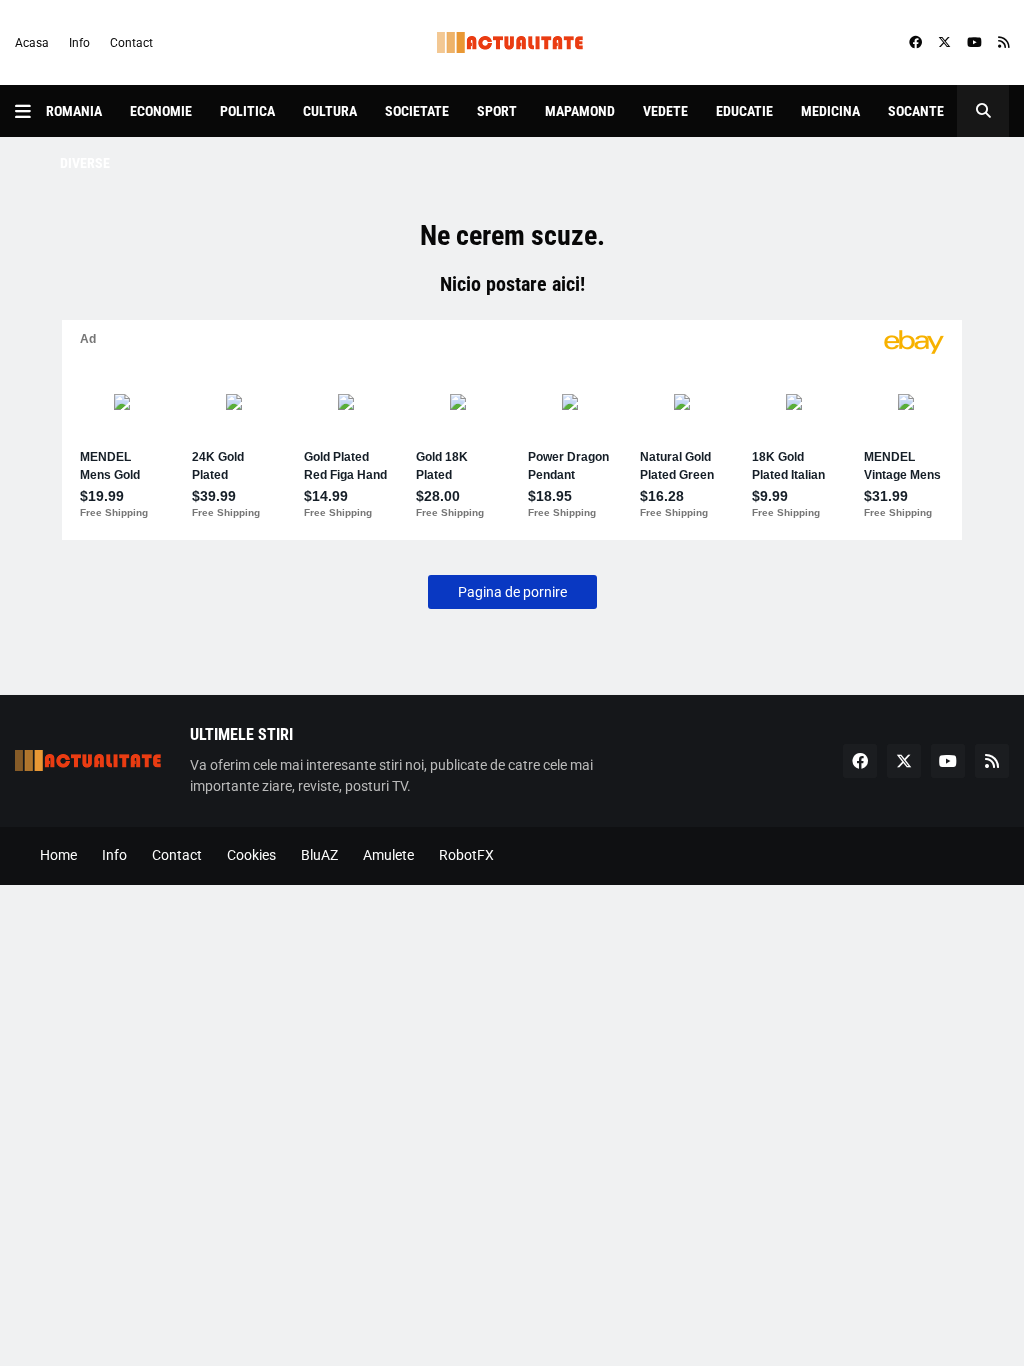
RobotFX (466, 855)
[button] (30, 111)
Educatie (744, 111)
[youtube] (974, 43)
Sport (497, 111)
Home (58, 855)
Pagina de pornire (512, 592)
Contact (131, 43)
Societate (417, 111)
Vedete (665, 111)
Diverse (85, 163)
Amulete (388, 855)
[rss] (1003, 43)
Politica (247, 111)
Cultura (330, 111)
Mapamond (580, 111)
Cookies (251, 855)
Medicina (830, 111)
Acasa (32, 43)
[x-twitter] (944, 43)
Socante (916, 111)
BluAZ (319, 855)
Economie (161, 111)
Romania (74, 111)
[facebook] (915, 43)
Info (79, 43)
